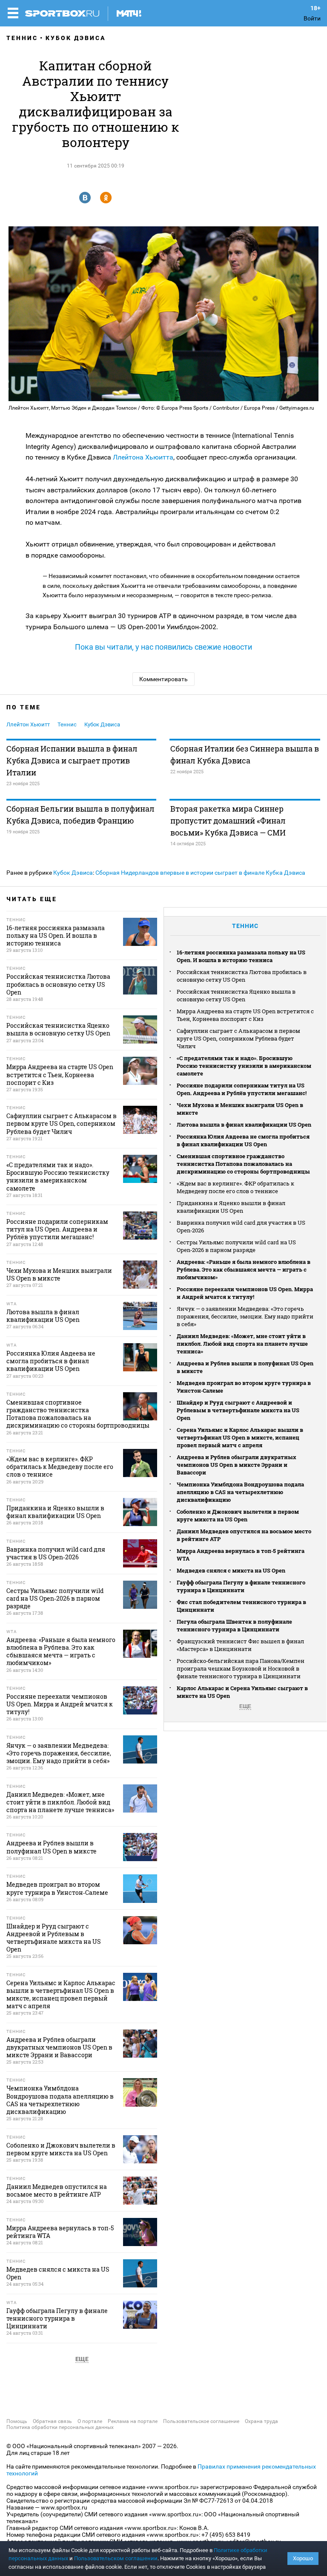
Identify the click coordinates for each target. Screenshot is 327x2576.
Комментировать (163, 679)
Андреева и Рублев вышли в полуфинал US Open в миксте (245, 1367)
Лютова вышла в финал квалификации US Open (244, 1125)
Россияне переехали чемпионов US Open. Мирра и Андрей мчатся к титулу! (245, 1293)
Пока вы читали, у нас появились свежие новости (163, 647)
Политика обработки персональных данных (60, 2427)
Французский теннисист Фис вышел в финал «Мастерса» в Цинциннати (240, 1645)
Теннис (22, 38)
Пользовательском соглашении (116, 2558)
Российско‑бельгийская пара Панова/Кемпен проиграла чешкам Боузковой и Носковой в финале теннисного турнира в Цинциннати (241, 1668)
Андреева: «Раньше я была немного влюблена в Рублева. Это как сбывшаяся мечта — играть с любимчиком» (244, 1269)
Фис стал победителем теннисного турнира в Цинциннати (241, 1606)
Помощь (17, 2421)
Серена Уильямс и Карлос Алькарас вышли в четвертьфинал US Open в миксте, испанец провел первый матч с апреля (240, 1437)
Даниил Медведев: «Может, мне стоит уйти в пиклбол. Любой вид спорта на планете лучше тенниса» (242, 1344)
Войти (312, 18)
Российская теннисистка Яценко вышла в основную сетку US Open (236, 995)
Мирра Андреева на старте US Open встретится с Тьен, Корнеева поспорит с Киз (245, 1015)
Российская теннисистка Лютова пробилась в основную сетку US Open (242, 976)
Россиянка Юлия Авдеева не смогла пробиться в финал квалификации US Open (243, 1140)
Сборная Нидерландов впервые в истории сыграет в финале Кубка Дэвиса (200, 873)
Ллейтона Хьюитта (143, 457)
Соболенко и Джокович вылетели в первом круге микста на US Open (238, 1515)
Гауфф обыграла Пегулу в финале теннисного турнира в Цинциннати (241, 1586)
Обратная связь (52, 2421)
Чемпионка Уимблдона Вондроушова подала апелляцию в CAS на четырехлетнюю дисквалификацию (240, 1492)
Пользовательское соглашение (201, 2421)
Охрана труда (261, 2421)
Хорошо (303, 2558)
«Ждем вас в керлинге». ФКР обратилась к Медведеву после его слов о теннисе (235, 1187)
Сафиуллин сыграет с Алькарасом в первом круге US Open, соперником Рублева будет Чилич (238, 1038)
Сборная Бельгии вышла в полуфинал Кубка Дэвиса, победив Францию (80, 815)
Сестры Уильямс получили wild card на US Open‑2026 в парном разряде (236, 1246)
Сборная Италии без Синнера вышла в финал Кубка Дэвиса (245, 755)
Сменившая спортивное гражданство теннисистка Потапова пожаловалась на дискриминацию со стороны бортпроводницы (243, 1164)
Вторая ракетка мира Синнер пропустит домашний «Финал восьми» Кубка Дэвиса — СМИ (228, 821)
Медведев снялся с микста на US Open (231, 1570)
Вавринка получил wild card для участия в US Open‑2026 (241, 1226)
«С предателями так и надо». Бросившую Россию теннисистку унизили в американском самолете (244, 1066)
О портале (90, 2421)
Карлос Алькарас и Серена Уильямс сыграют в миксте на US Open (242, 1692)
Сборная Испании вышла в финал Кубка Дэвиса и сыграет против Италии (72, 760)
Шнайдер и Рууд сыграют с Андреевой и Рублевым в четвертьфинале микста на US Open (238, 1410)
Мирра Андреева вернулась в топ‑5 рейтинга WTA (241, 1555)
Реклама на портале (133, 2421)
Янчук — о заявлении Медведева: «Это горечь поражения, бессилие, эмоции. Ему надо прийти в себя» (245, 1316)
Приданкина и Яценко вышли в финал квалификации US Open (231, 1207)
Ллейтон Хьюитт (28, 724)
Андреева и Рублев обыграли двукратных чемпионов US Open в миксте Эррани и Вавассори (237, 1465)
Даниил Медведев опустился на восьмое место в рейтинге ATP (244, 1535)
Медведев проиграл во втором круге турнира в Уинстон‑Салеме (244, 1387)
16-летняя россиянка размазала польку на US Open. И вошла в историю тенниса (241, 956)
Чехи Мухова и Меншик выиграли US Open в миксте (240, 1109)
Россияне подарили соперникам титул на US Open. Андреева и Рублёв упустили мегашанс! (242, 1089)
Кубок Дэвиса (76, 38)
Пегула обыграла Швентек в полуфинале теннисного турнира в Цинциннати (234, 1625)
